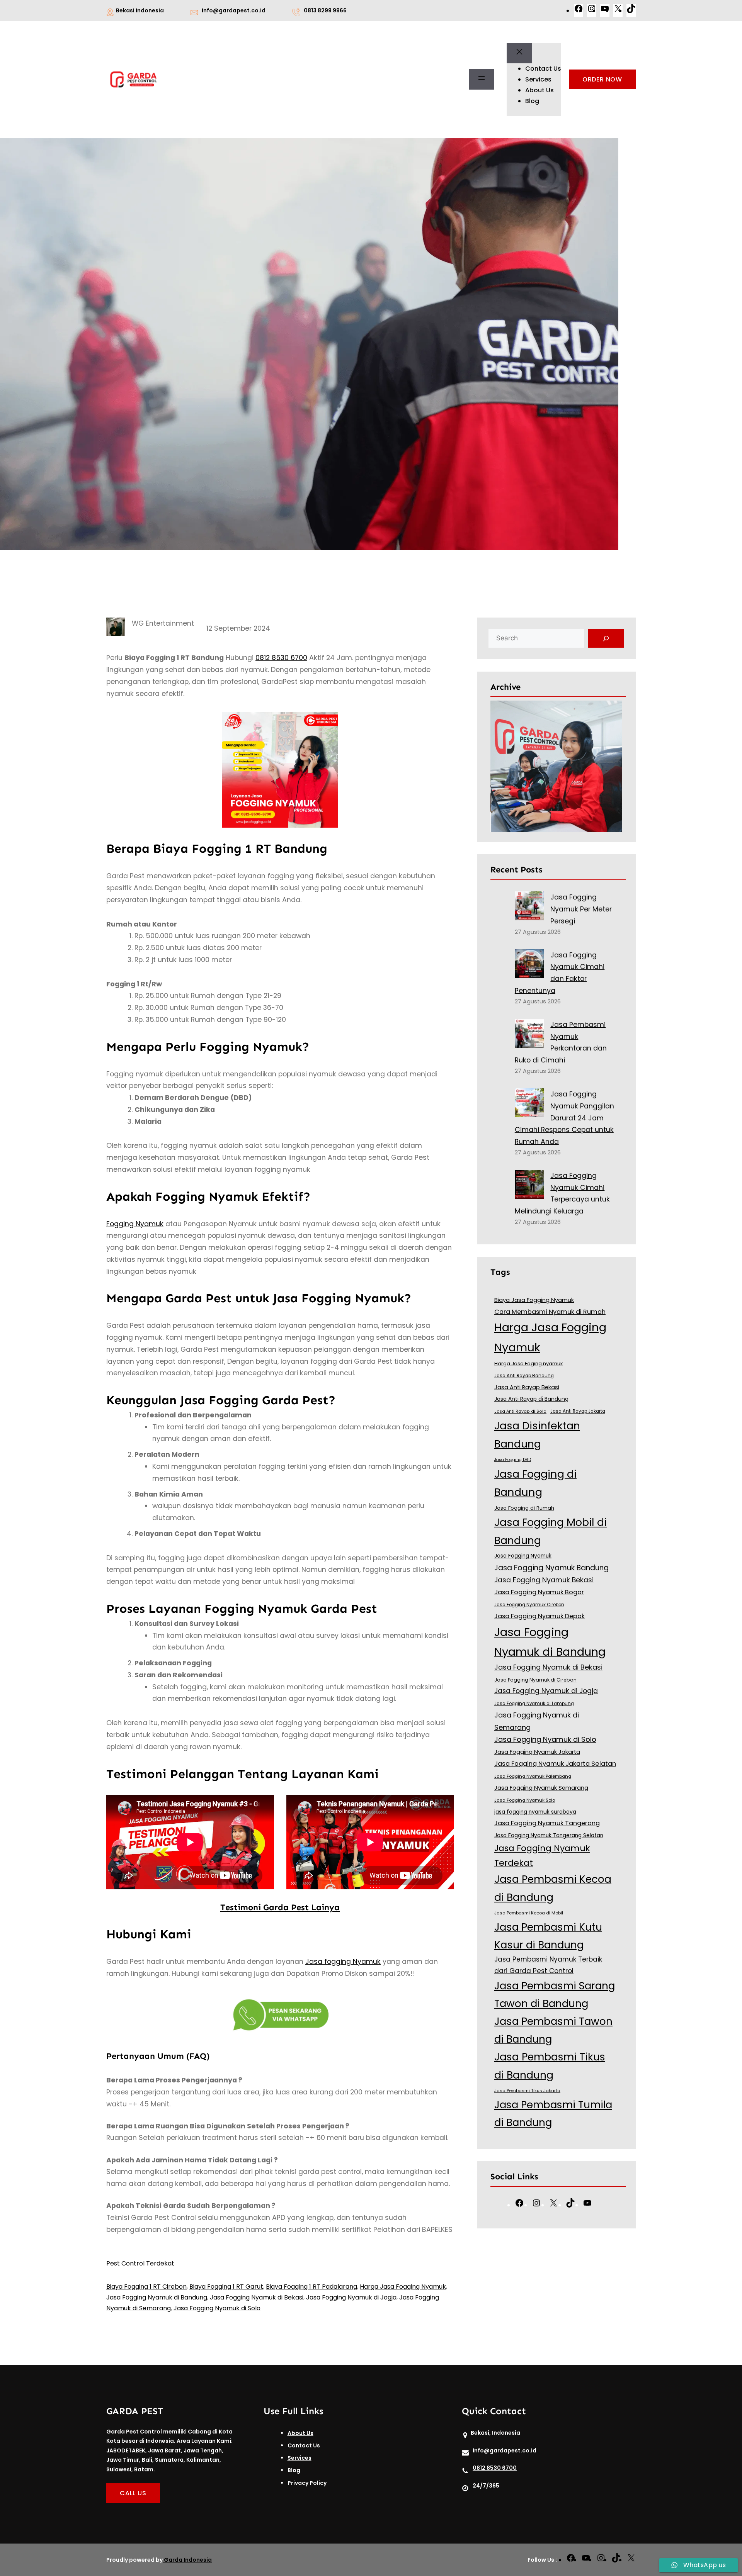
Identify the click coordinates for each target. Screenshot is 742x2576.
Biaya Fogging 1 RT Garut (226, 2287)
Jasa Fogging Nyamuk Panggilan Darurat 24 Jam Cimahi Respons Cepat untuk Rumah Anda (565, 1118)
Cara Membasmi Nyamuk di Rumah (550, 1312)
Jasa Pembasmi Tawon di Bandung (553, 2030)
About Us (300, 2433)
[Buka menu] (482, 80)
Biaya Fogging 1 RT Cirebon (146, 2287)
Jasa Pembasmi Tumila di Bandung (553, 2114)
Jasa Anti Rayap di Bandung (531, 1399)
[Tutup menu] (519, 53)
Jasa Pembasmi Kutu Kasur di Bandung (548, 1936)
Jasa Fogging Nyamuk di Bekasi (257, 2297)
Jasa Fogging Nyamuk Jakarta (537, 1752)
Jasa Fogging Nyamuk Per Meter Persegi (581, 909)
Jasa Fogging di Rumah (524, 1508)
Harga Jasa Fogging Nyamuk (403, 2287)
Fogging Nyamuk (135, 1224)
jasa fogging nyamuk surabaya (535, 1812)
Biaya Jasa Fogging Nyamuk (534, 1300)
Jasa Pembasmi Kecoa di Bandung (553, 1888)
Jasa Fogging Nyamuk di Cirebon (535, 1680)
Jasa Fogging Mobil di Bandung (551, 1531)
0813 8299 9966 (325, 10)
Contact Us (304, 2445)
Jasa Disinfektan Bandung (537, 1435)
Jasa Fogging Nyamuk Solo (525, 1800)
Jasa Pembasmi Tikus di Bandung (550, 2066)
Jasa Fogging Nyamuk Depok (539, 1616)
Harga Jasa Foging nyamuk (529, 1364)
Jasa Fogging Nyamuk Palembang (533, 1776)
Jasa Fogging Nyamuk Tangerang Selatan (549, 1835)
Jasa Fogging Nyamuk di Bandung (157, 2297)
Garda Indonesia (188, 2560)
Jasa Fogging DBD (513, 1460)
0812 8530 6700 (281, 658)
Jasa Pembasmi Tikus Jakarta (527, 2091)
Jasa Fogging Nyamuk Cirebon (529, 1605)
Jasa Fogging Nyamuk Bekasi (544, 1580)
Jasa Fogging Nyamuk (523, 1556)
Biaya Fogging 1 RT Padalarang (311, 2287)
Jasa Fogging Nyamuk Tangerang (547, 1823)
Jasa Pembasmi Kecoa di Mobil (529, 1913)
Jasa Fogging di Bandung (535, 1483)
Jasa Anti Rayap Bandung (524, 1376)
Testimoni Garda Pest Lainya (280, 1907)
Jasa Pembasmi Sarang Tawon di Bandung (555, 1995)
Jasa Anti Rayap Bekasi (527, 1387)
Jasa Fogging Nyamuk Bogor (539, 1592)
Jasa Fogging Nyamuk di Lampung (534, 1704)
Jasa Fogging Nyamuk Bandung (551, 1568)
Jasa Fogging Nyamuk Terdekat (542, 1856)
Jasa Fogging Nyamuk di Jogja (351, 2297)
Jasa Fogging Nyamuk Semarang (541, 1788)
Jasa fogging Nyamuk (343, 1962)
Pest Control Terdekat (140, 2263)
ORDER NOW (602, 79)
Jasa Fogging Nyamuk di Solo (217, 2308)
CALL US (133, 2493)
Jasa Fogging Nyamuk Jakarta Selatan (555, 1764)
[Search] (606, 638)
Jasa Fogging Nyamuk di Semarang (537, 1721)
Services (300, 2458)
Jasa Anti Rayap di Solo (520, 1411)
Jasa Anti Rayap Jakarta (578, 1411)
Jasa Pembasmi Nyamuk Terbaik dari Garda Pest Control (548, 1965)
